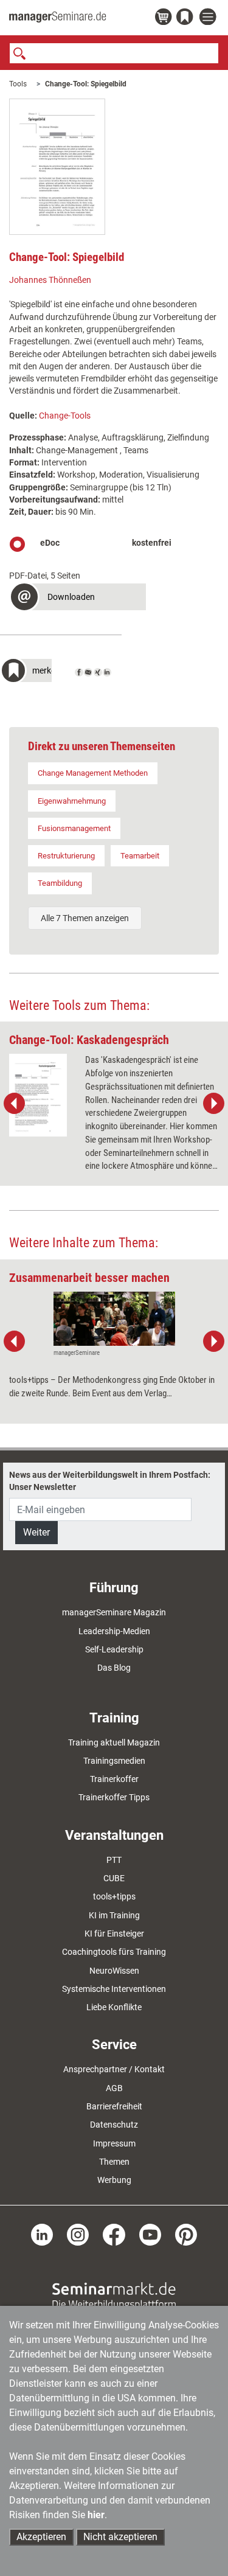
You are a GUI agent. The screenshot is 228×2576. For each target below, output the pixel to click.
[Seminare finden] (114, 2296)
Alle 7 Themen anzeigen (85, 918)
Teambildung (60, 883)
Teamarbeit (140, 856)
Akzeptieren (41, 2537)
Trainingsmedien (114, 1761)
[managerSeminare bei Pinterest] (186, 2233)
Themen (114, 2162)
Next (213, 1104)
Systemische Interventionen (114, 1989)
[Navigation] (209, 17)
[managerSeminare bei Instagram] (78, 2233)
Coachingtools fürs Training (114, 1952)
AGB (114, 2088)
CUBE (114, 1878)
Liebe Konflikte (114, 2007)
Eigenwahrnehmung (72, 801)
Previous (15, 1104)
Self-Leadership (114, 1649)
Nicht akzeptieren (120, 2537)
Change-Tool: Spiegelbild (86, 84)
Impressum (114, 2143)
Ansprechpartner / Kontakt (114, 2069)
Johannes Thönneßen (50, 280)
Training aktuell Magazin (114, 1742)
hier (96, 2515)
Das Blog (114, 1668)
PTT (114, 1860)
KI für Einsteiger (114, 1934)
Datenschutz (114, 2125)
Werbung (114, 2180)
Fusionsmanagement (74, 828)
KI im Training (114, 1915)
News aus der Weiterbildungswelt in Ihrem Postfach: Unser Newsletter (110, 1481)
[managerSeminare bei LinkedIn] (42, 2233)
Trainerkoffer (114, 1779)
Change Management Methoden (93, 773)
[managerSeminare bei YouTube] (150, 2233)
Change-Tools (65, 416)
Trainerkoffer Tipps (114, 1797)
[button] (78, 598)
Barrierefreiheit (114, 2106)
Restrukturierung (66, 856)
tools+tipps (114, 1896)
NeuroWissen (114, 1971)
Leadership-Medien (114, 1631)
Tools (18, 84)
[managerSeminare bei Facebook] (114, 2233)
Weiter (36, 1532)
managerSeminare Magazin (114, 1612)
